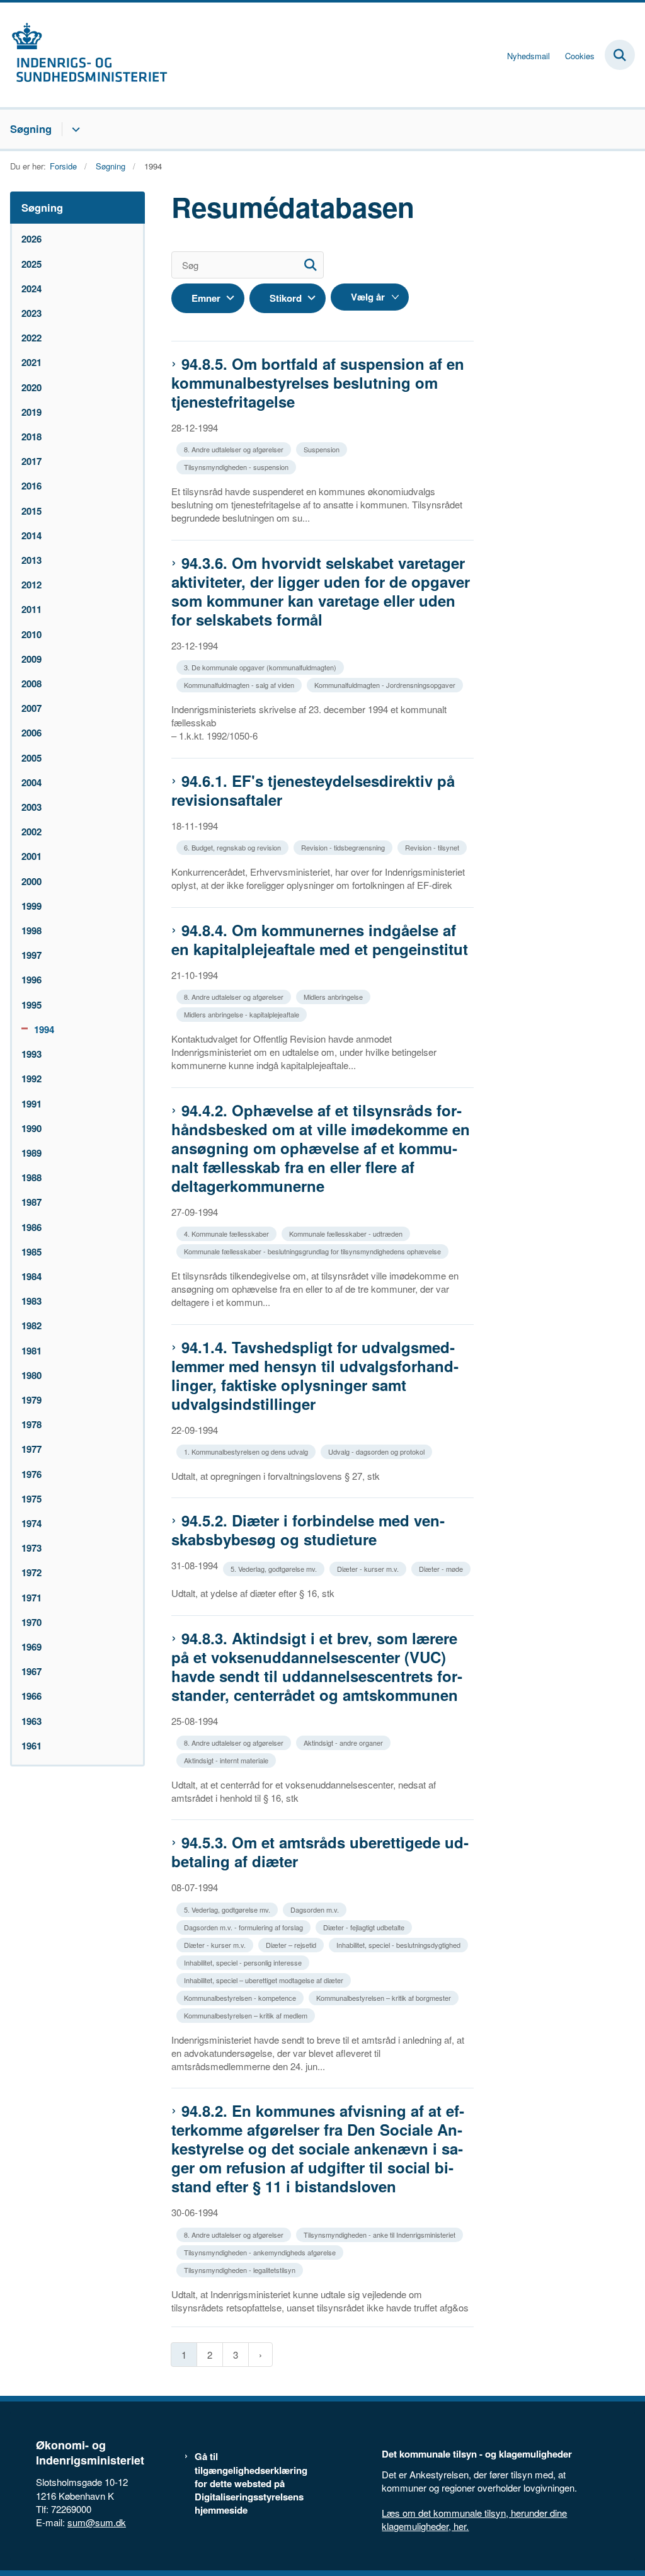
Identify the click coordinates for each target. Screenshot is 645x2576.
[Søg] (310, 265)
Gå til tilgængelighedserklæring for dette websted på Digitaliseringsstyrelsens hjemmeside (251, 2483)
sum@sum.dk (97, 2522)
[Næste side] (260, 2355)
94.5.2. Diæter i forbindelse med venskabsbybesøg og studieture (308, 1530)
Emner (206, 298)
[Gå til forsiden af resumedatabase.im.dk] (84, 55)
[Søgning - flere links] (74, 129)
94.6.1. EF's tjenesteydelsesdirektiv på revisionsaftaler (313, 790)
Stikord (286, 298)
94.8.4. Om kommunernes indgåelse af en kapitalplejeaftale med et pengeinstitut (320, 939)
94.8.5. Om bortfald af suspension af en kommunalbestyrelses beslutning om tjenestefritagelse (318, 382)
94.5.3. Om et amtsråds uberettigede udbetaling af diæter (320, 1852)
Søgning (31, 129)
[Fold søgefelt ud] (620, 55)
